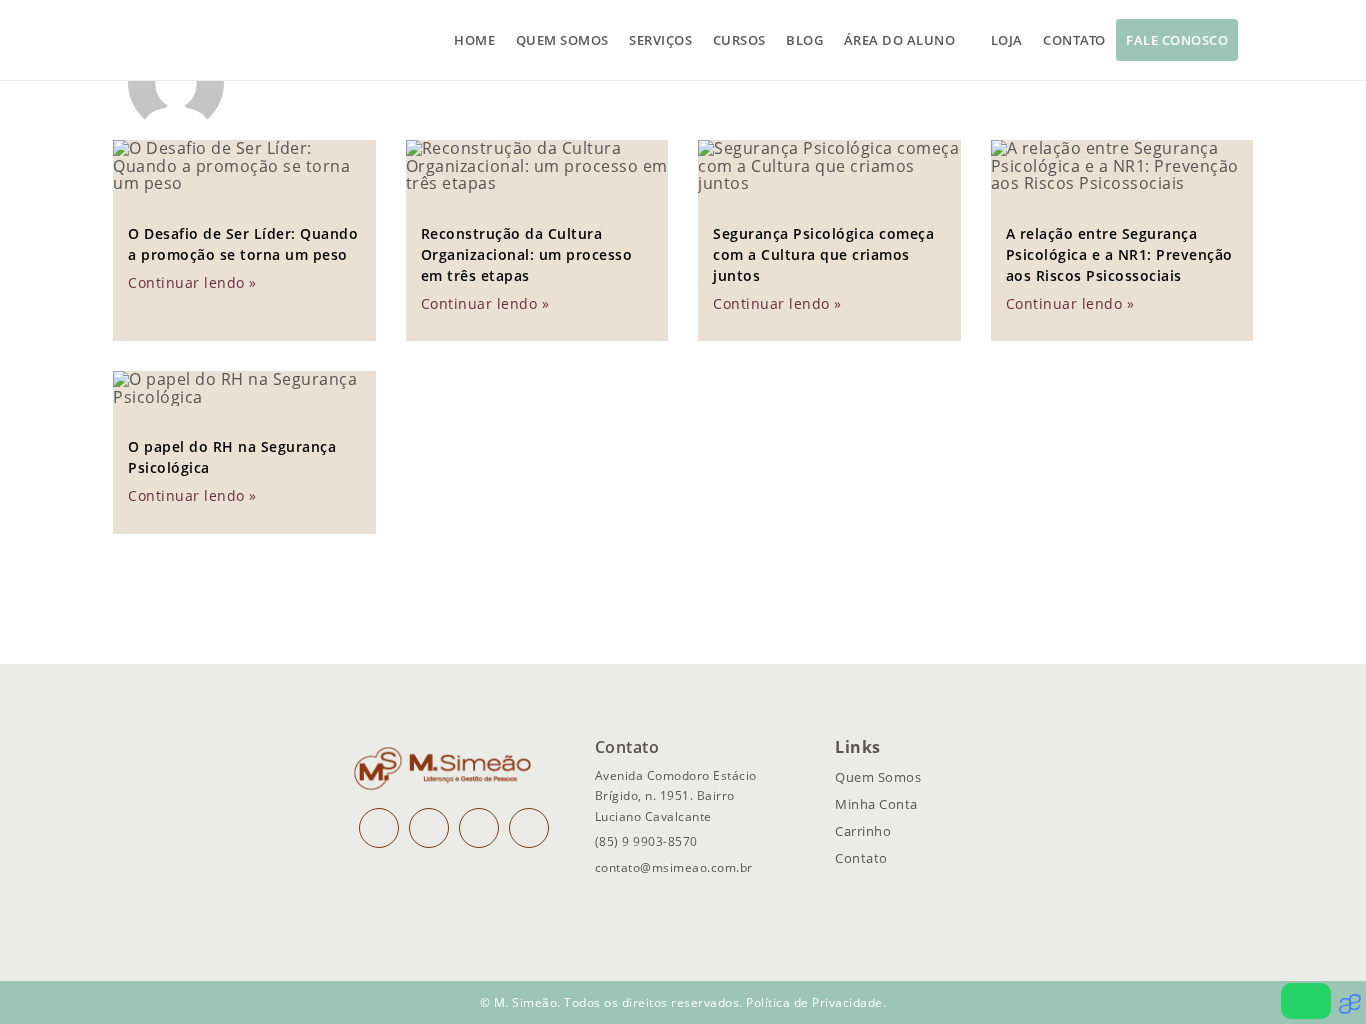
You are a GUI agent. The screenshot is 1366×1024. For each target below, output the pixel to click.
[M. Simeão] (203, 40)
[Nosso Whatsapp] (1306, 1001)
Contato (1074, 40)
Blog (804, 40)
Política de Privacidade (814, 1002)
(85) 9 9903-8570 (646, 841)
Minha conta (876, 804)
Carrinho (863, 831)
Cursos (739, 40)
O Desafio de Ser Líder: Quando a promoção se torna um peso (243, 244)
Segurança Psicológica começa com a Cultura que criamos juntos (823, 254)
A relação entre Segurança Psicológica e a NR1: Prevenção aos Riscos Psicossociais (1119, 254)
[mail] (479, 828)
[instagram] (379, 828)
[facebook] (429, 828)
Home (474, 40)
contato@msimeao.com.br (674, 867)
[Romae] (1352, 1009)
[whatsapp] (529, 828)
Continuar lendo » (192, 282)
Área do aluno (900, 40)
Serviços (660, 40)
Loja (1007, 40)
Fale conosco (1177, 40)
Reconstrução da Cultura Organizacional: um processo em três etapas (527, 254)
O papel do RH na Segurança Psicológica (232, 457)
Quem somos (562, 40)
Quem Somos (878, 777)
